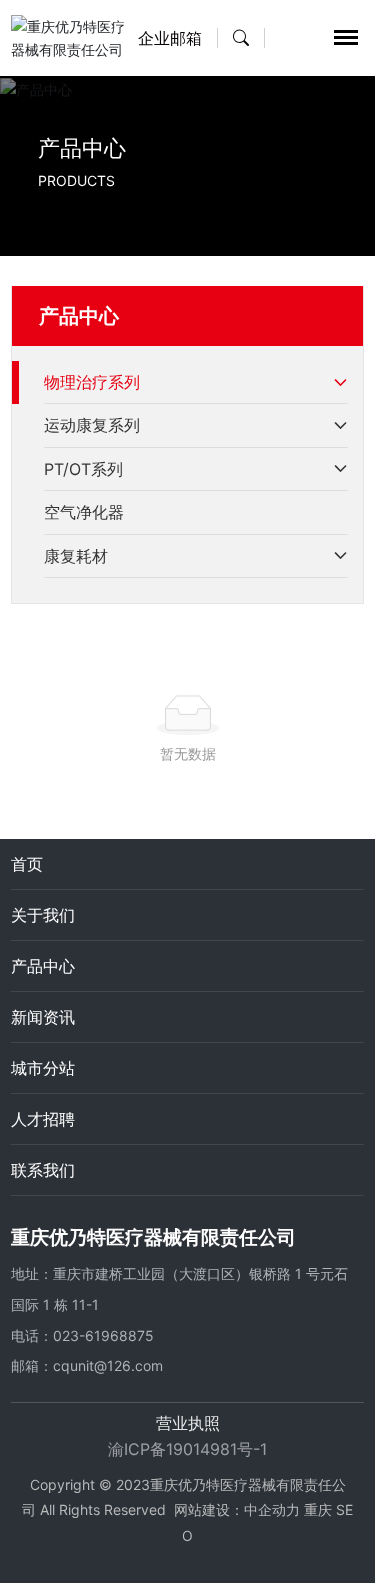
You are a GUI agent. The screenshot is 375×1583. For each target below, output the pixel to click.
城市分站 (43, 1068)
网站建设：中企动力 (237, 1509)
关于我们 (43, 915)
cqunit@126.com (108, 1365)
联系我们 (43, 1170)
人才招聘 (43, 1119)
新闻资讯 (43, 1017)
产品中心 (82, 148)
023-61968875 (103, 1335)
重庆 (318, 1509)
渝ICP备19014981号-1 (187, 1449)
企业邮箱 (170, 38)
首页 (27, 864)
